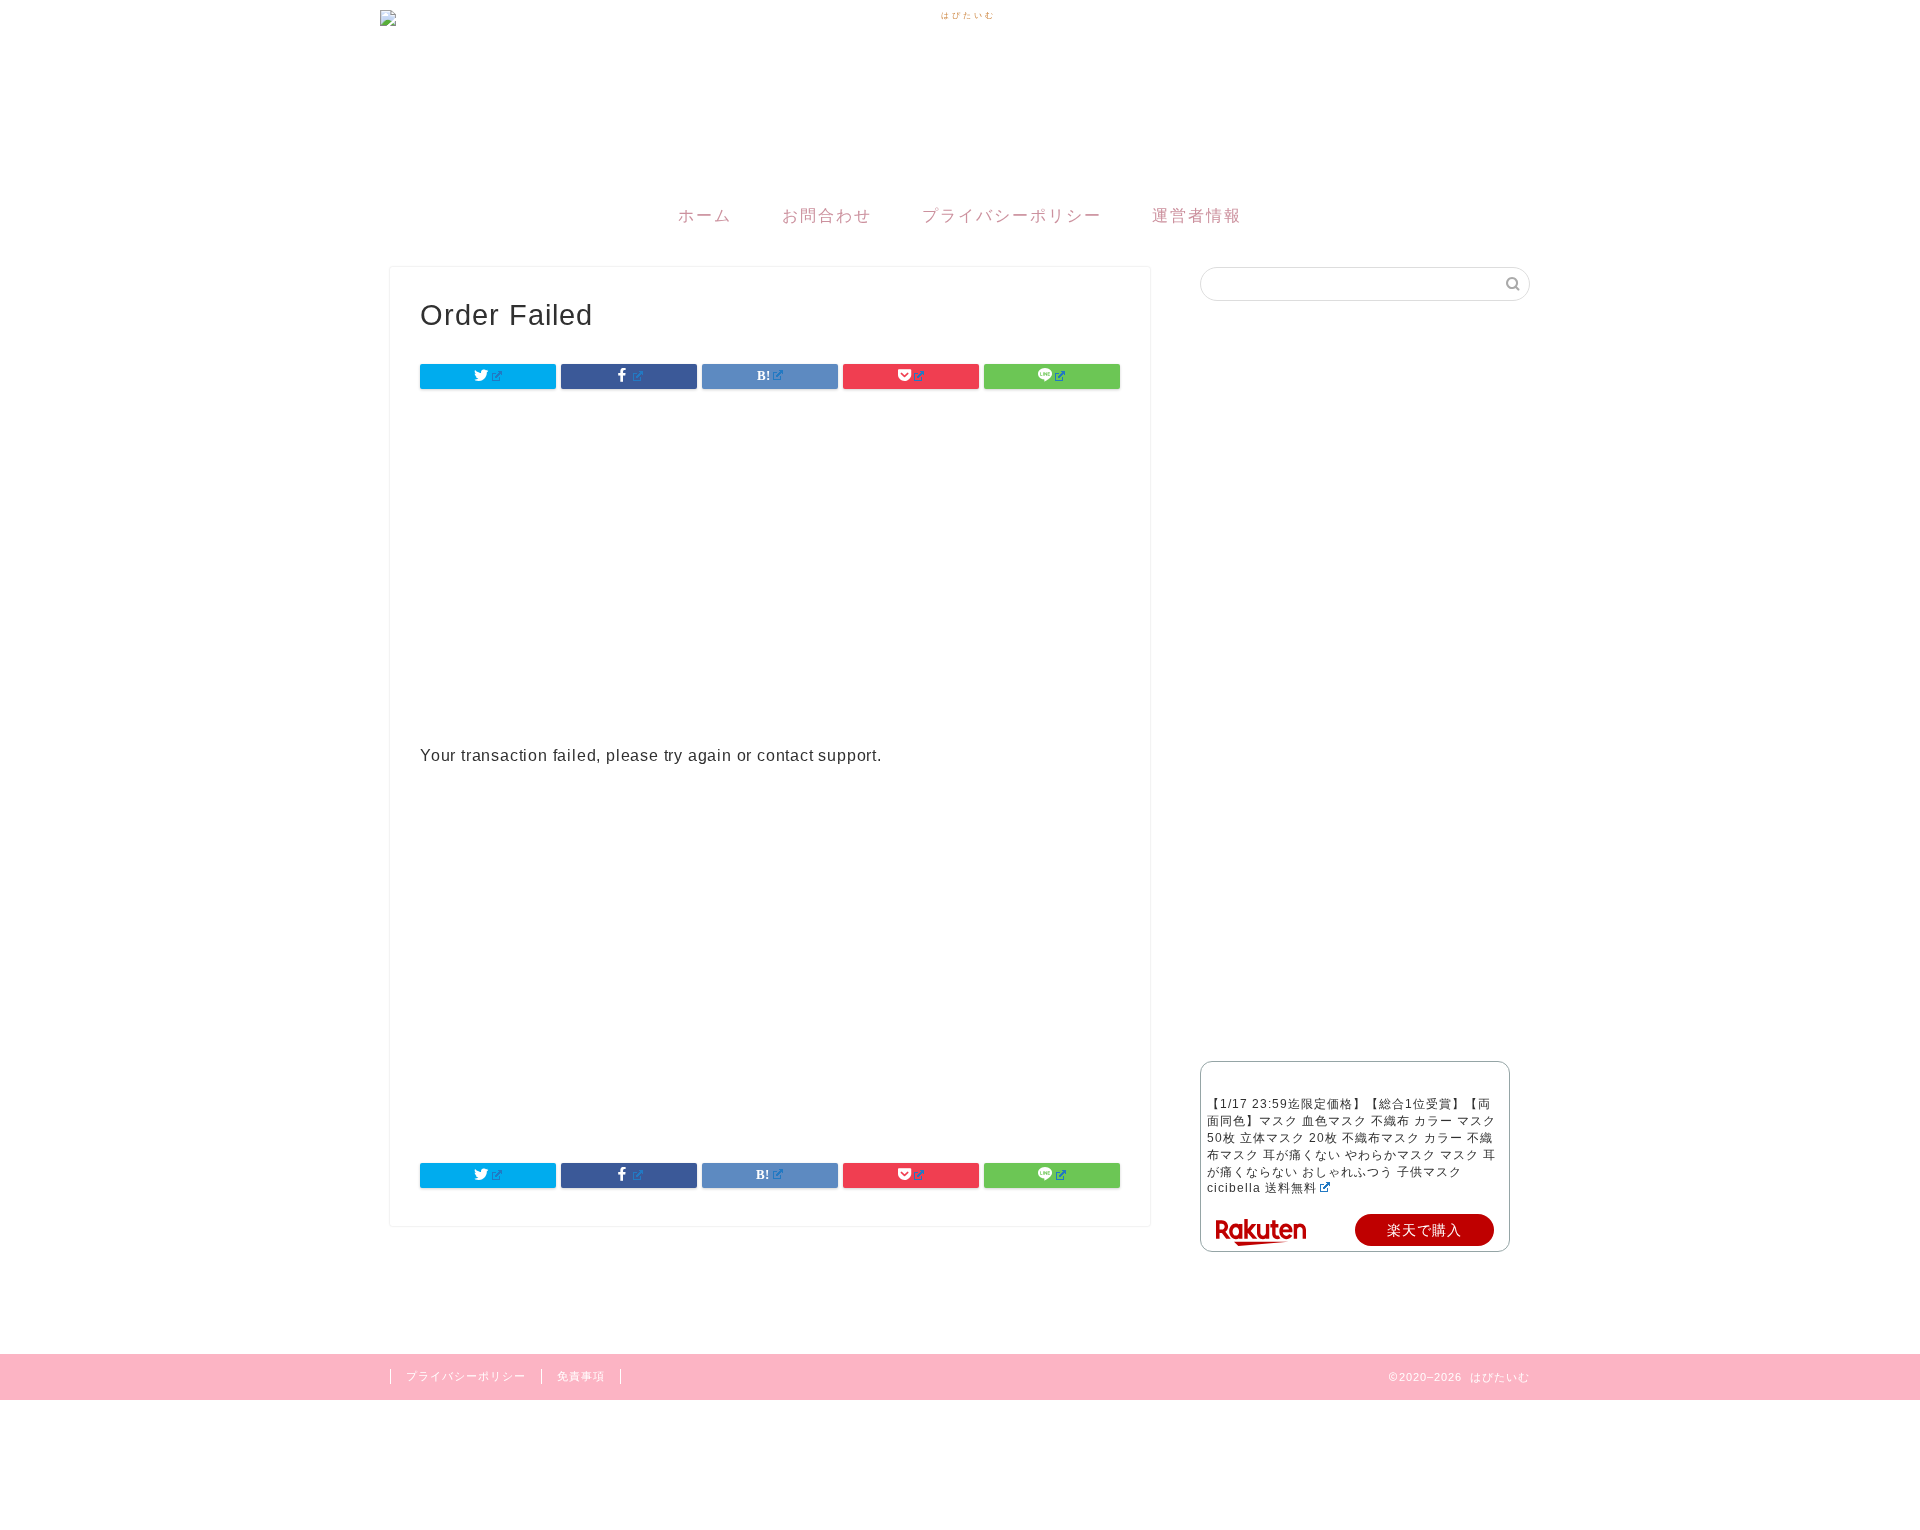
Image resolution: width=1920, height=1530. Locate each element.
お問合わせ (827, 215)
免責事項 (581, 1376)
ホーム (705, 215)
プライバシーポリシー (1012, 215)
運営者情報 (1197, 215)
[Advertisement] (770, 973)
